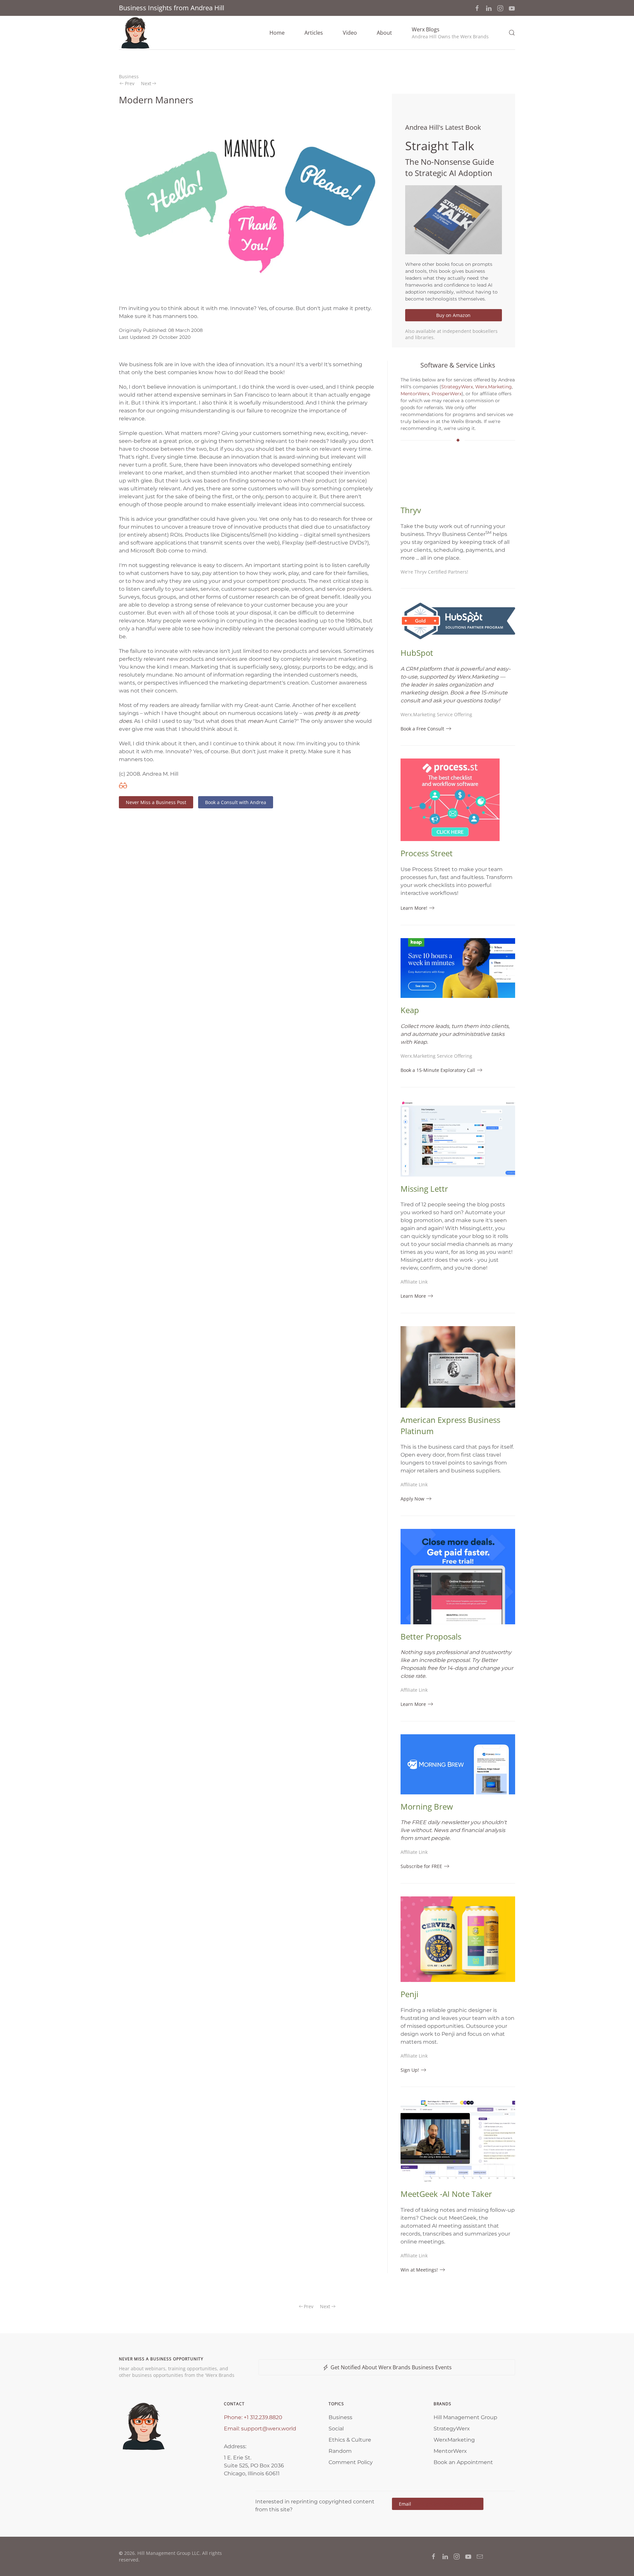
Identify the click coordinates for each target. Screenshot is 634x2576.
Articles (314, 33)
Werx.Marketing (493, 387)
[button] (450, 33)
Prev (130, 83)
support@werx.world (269, 2429)
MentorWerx (415, 394)
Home (277, 33)
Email (438, 2504)
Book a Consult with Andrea (236, 802)
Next (146, 83)
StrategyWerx (457, 387)
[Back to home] (135, 33)
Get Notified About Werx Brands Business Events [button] (391, 2367)
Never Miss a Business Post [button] (156, 802)
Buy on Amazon (453, 315)
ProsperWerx (447, 394)
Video (350, 33)
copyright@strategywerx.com (444, 2504)
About (384, 33)
